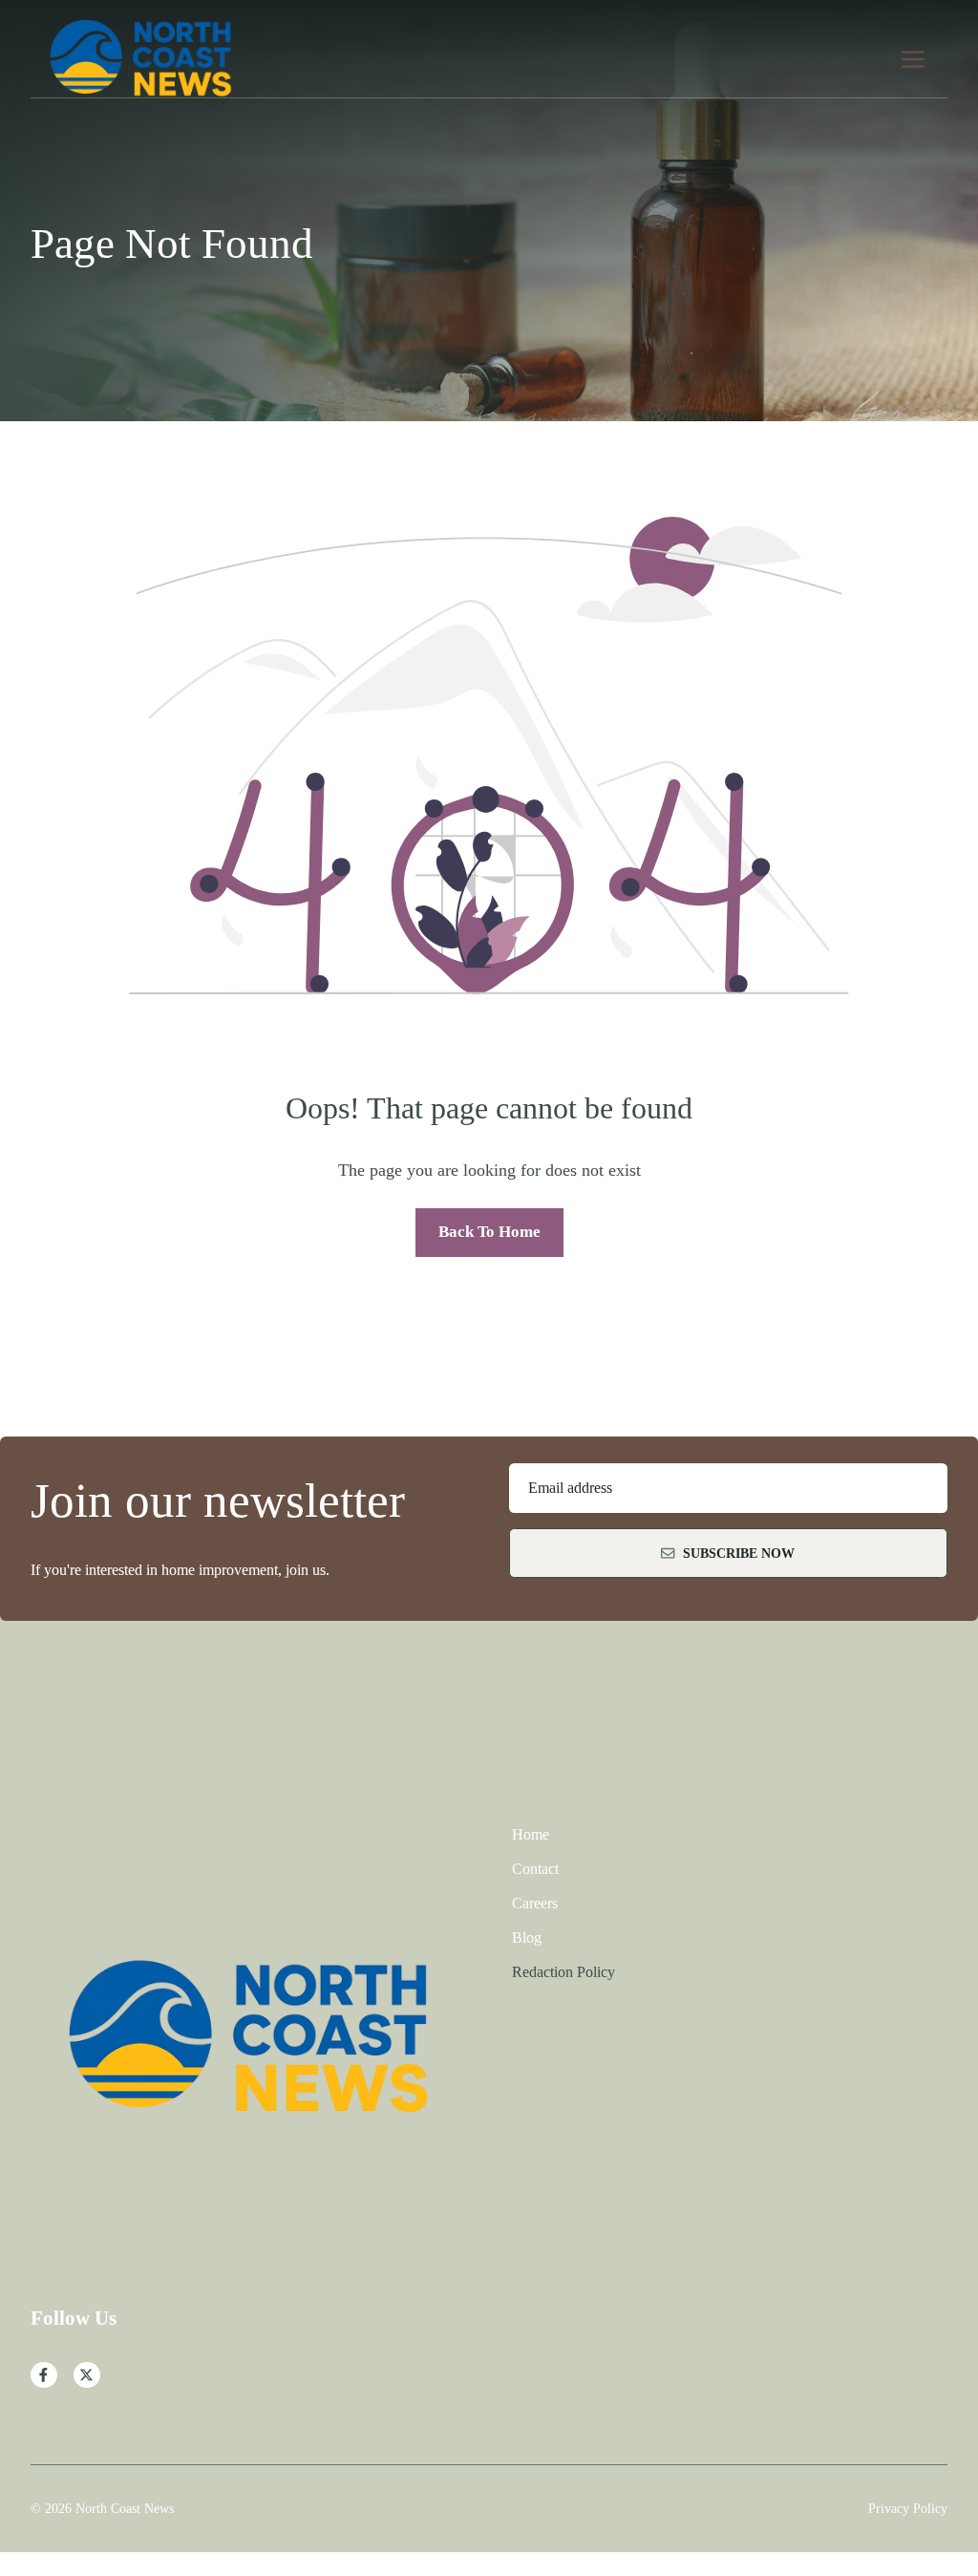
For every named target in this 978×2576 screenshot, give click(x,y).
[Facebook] (44, 2375)
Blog (527, 1937)
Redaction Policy (563, 1972)
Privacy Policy (908, 2508)
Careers (535, 1903)
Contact (535, 1869)
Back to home (489, 1232)
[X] (87, 2375)
